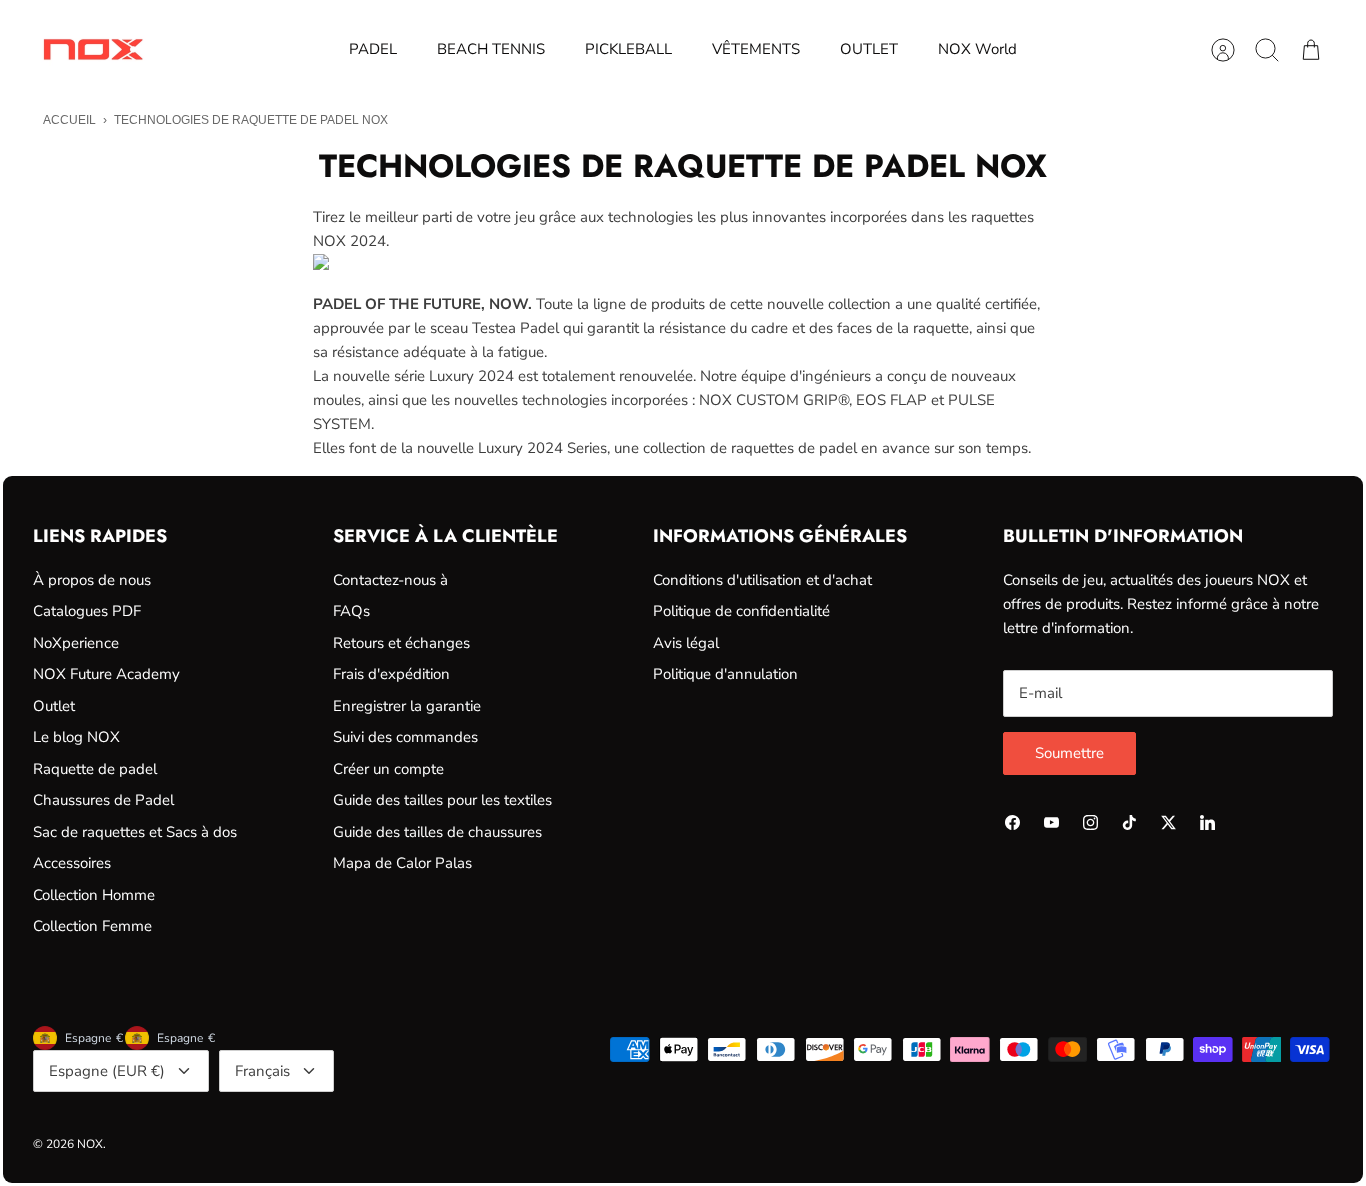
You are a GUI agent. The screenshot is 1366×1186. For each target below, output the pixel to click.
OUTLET (869, 49)
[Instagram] (1090, 822)
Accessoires (72, 863)
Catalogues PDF (87, 611)
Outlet (54, 706)
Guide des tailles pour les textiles (442, 800)
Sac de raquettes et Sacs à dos (135, 832)
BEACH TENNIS (491, 49)
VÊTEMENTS (756, 49)
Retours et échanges (401, 643)
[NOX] (93, 49)
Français (262, 1071)
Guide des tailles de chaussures (437, 832)
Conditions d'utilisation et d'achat (762, 580)
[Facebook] (1012, 822)
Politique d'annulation (725, 674)
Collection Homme (94, 895)
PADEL (373, 49)
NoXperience (76, 643)
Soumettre (1069, 753)
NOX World (977, 49)
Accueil (69, 120)
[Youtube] (1051, 822)
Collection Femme (92, 926)
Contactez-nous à (390, 580)
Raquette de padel (95, 769)
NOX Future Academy (106, 674)
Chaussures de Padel (103, 800)
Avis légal (686, 643)
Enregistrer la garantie (407, 706)
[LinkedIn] (1207, 822)
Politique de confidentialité (741, 611)
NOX (90, 1144)
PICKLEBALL (628, 49)
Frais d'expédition (391, 674)
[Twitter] (1168, 822)
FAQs (351, 611)
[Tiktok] (1129, 822)
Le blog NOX (76, 737)
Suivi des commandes (405, 737)
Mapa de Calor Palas (402, 863)
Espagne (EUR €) (107, 1071)
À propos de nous (92, 580)
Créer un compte (388, 769)
